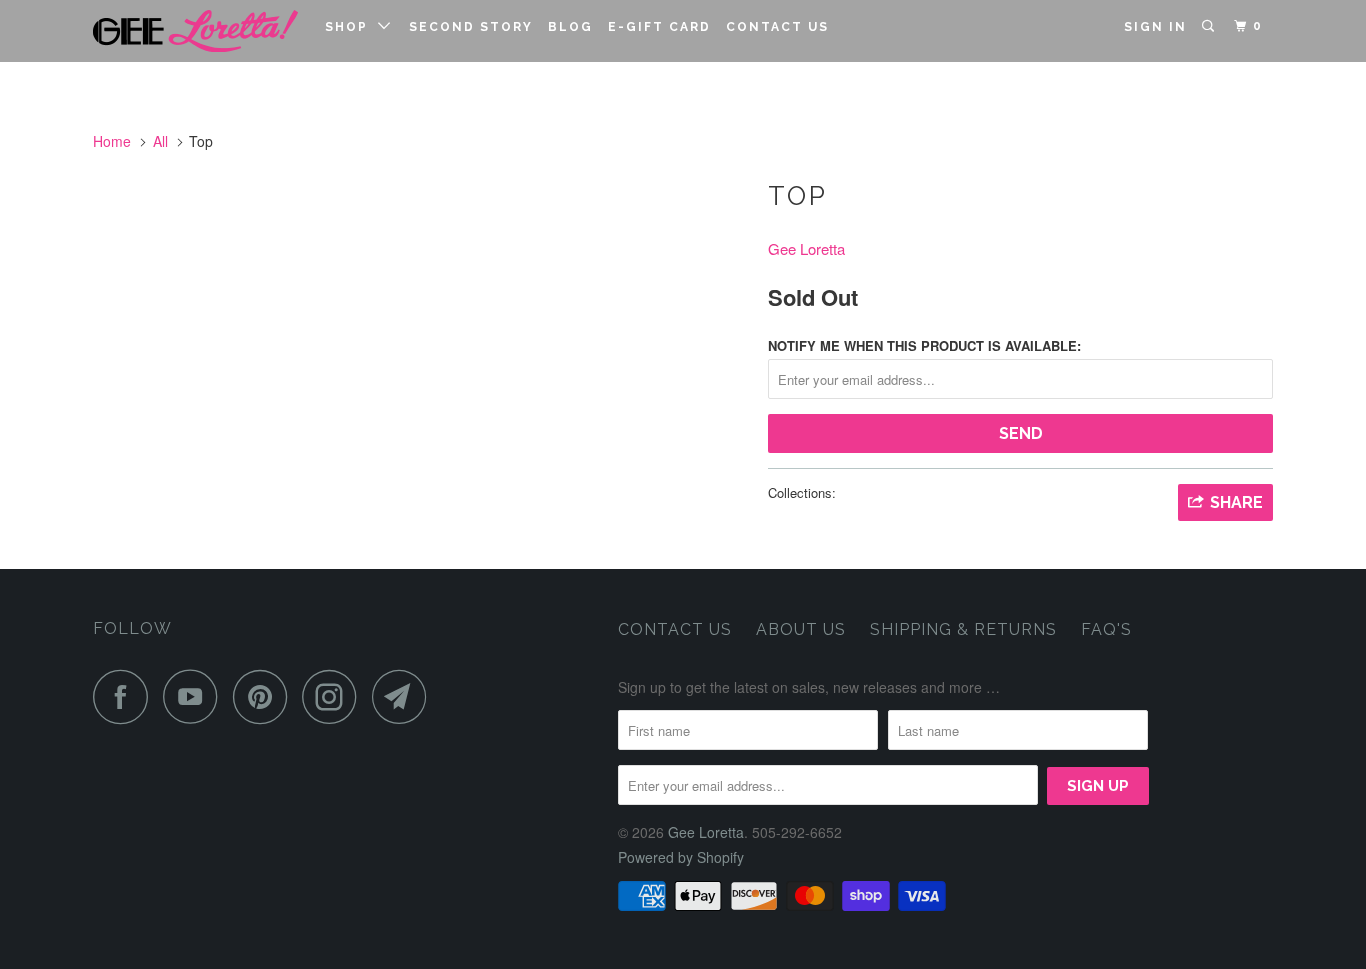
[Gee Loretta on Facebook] (126, 696)
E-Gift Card (659, 27)
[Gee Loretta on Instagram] (335, 696)
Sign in (1155, 27)
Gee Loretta (806, 248)
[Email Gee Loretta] (405, 696)
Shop (351, 27)
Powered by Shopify (681, 857)
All (160, 141)
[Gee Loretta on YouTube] (196, 696)
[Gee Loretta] (195, 31)
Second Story (471, 27)
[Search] (1210, 26)
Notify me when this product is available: (924, 345)
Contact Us (777, 27)
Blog (570, 27)
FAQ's (1106, 629)
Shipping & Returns (963, 629)
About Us (801, 629)
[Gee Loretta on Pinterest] (265, 696)
